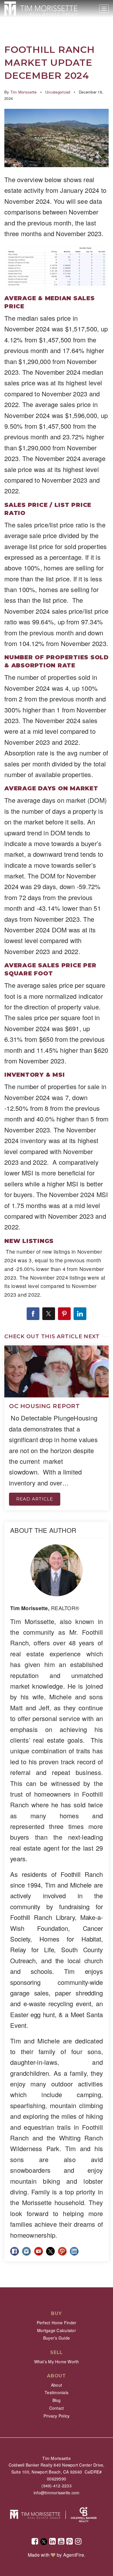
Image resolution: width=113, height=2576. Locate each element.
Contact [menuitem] (57, 2408)
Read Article (35, 1499)
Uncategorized (58, 92)
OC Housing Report (44, 1406)
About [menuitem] (57, 2385)
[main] (57, 1144)
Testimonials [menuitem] (57, 2392)
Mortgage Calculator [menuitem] (57, 2330)
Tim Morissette (24, 92)
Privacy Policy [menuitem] (57, 2416)
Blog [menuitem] (57, 2400)
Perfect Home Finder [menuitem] (57, 2323)
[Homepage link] (41, 9)
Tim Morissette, (45, 1608)
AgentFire (74, 2555)
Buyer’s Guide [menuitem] (57, 2338)
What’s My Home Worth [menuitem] (57, 2362)
